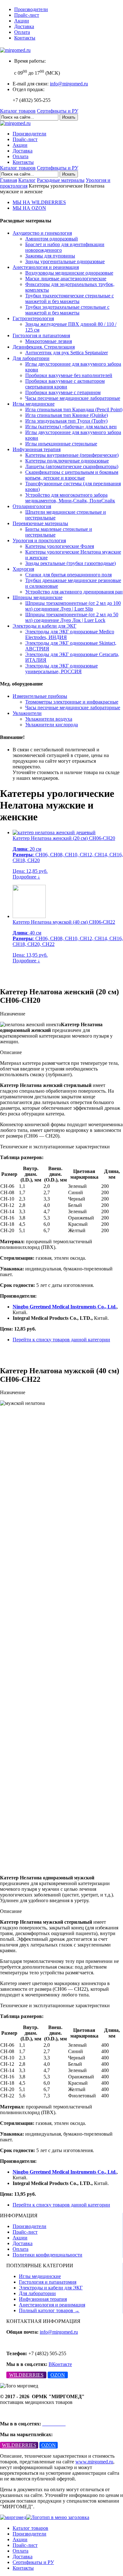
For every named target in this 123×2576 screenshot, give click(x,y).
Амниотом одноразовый (52, 239)
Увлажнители (27, 713)
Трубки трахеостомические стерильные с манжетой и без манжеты (70, 298)
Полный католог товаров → (49, 2310)
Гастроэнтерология (33, 318)
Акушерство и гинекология (42, 233)
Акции (22, 21)
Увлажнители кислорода (52, 725)
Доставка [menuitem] (23, 2557)
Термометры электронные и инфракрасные (72, 702)
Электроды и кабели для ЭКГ (44, 626)
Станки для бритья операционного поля (68, 575)
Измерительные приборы (40, 696)
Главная (9, 180)
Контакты (25, 38)
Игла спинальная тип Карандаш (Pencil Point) (74, 410)
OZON (58, 2375)
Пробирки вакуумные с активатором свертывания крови (65, 384)
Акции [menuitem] (20, 2539)
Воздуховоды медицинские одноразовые (69, 273)
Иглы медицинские (34, 404)
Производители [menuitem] (29, 2534)
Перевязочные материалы (40, 523)
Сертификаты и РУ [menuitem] (33, 2562)
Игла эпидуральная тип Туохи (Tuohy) (66, 421)
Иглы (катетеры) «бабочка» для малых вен (71, 427)
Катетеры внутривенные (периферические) (72, 455)
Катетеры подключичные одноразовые (67, 461)
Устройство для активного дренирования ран (74, 592)
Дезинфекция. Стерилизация (44, 347)
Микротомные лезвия (49, 341)
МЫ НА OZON (29, 208)
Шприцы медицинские (38, 597)
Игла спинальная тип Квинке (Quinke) (67, 415)
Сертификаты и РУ (58, 111)
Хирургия (23, 569)
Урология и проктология (39, 540)
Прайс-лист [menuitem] (25, 2545)
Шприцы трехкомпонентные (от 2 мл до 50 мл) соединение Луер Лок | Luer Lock (72, 617)
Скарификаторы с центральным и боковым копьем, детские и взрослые (72, 475)
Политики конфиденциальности (47, 2255)
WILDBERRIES (26, 2375)
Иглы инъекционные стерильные (61, 444)
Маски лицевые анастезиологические (66, 279)
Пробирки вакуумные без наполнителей (69, 375)
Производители (31, 9)
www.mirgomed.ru (94, 2462)
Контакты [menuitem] (23, 2568)
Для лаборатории (31, 358)
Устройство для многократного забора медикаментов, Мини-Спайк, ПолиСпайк (70, 498)
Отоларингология (32, 506)
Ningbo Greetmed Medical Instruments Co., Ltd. (65, 1307)
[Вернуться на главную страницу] (15, 50)
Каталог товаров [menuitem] (30, 2528)
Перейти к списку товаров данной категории (61, 1340)
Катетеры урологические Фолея (60, 546)
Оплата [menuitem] (20, 2551)
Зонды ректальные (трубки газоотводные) (70, 563)
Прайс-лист (27, 15)
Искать (69, 117)
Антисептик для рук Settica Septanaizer (67, 353)
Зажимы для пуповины (50, 256)
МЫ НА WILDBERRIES (39, 202)
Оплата (22, 32)
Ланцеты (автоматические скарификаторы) (72, 466)
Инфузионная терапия (37, 449)
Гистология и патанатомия (41, 335)
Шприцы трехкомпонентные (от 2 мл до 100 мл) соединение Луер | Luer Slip (73, 606)
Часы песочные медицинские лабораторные (73, 398)
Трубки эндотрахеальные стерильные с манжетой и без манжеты (67, 310)
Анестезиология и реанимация (46, 267)
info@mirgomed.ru (69, 84)
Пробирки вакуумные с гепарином (63, 392)
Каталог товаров (18, 111)
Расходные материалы (61, 180)
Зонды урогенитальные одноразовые (65, 261)
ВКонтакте (60, 2364)
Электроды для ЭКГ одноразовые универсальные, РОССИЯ (61, 669)
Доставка (24, 26)
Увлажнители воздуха (49, 719)
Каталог (27, 180)
